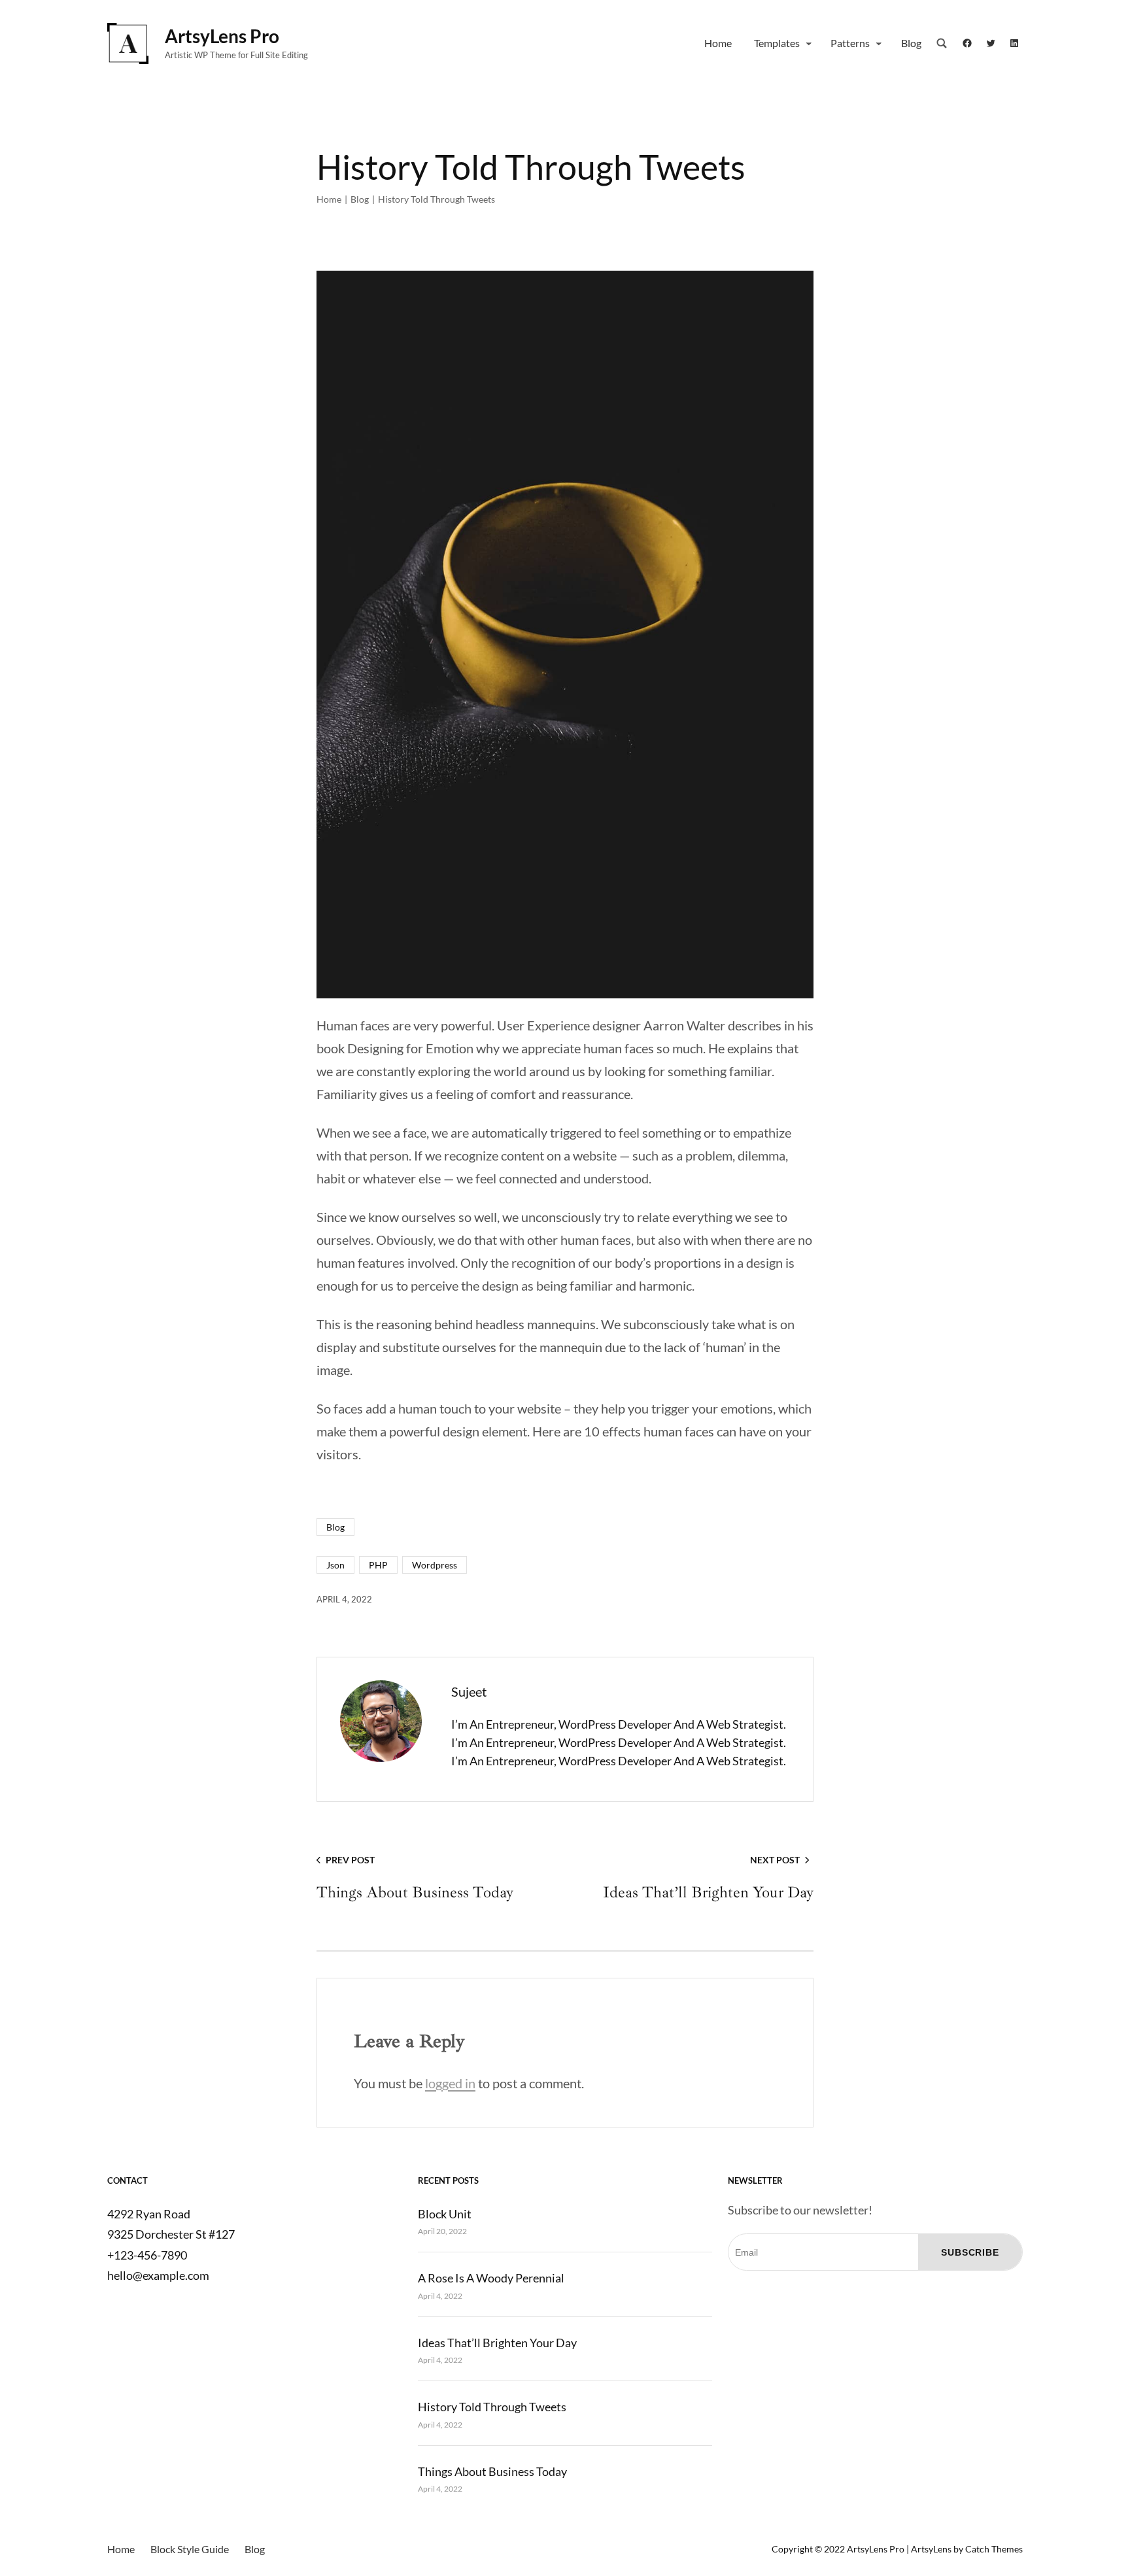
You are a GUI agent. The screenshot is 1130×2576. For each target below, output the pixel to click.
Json (335, 1565)
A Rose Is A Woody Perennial (491, 2278)
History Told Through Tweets (492, 2407)
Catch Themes (994, 2549)
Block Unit (445, 2214)
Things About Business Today (492, 2471)
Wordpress (435, 1565)
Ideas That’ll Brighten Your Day (497, 2343)
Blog (360, 199)
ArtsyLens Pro (222, 36)
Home (329, 199)
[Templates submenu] (809, 43)
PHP (378, 1565)
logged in (450, 2083)
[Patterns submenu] (879, 43)
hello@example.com (158, 2275)
